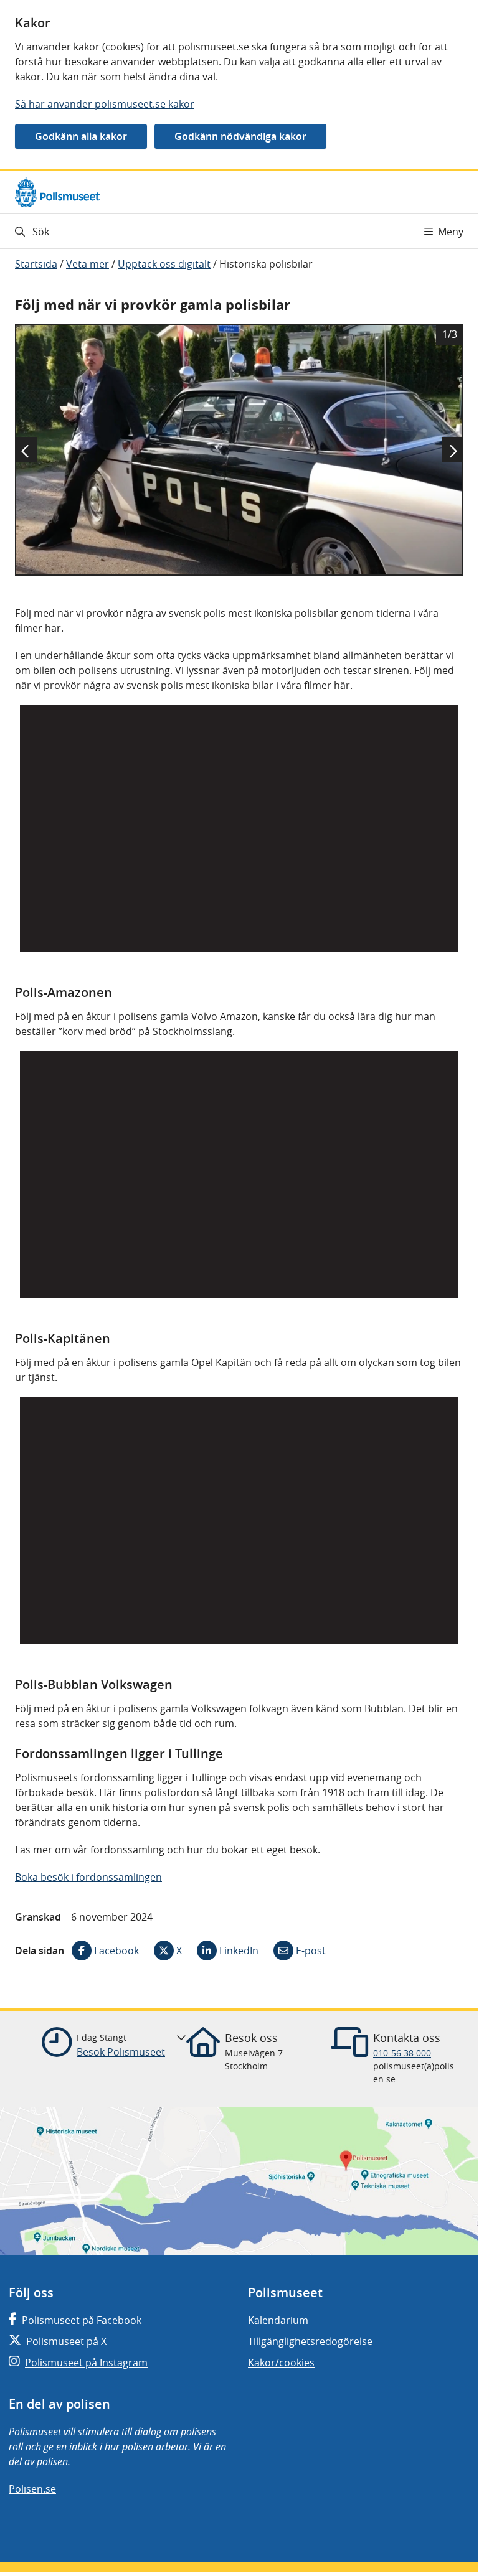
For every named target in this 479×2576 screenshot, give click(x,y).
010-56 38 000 (402, 2053)
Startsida (36, 264)
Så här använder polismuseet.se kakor (105, 104)
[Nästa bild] (453, 449)
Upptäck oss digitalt (164, 264)
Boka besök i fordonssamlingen (88, 1877)
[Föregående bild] (26, 449)
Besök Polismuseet (121, 2052)
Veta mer (88, 264)
